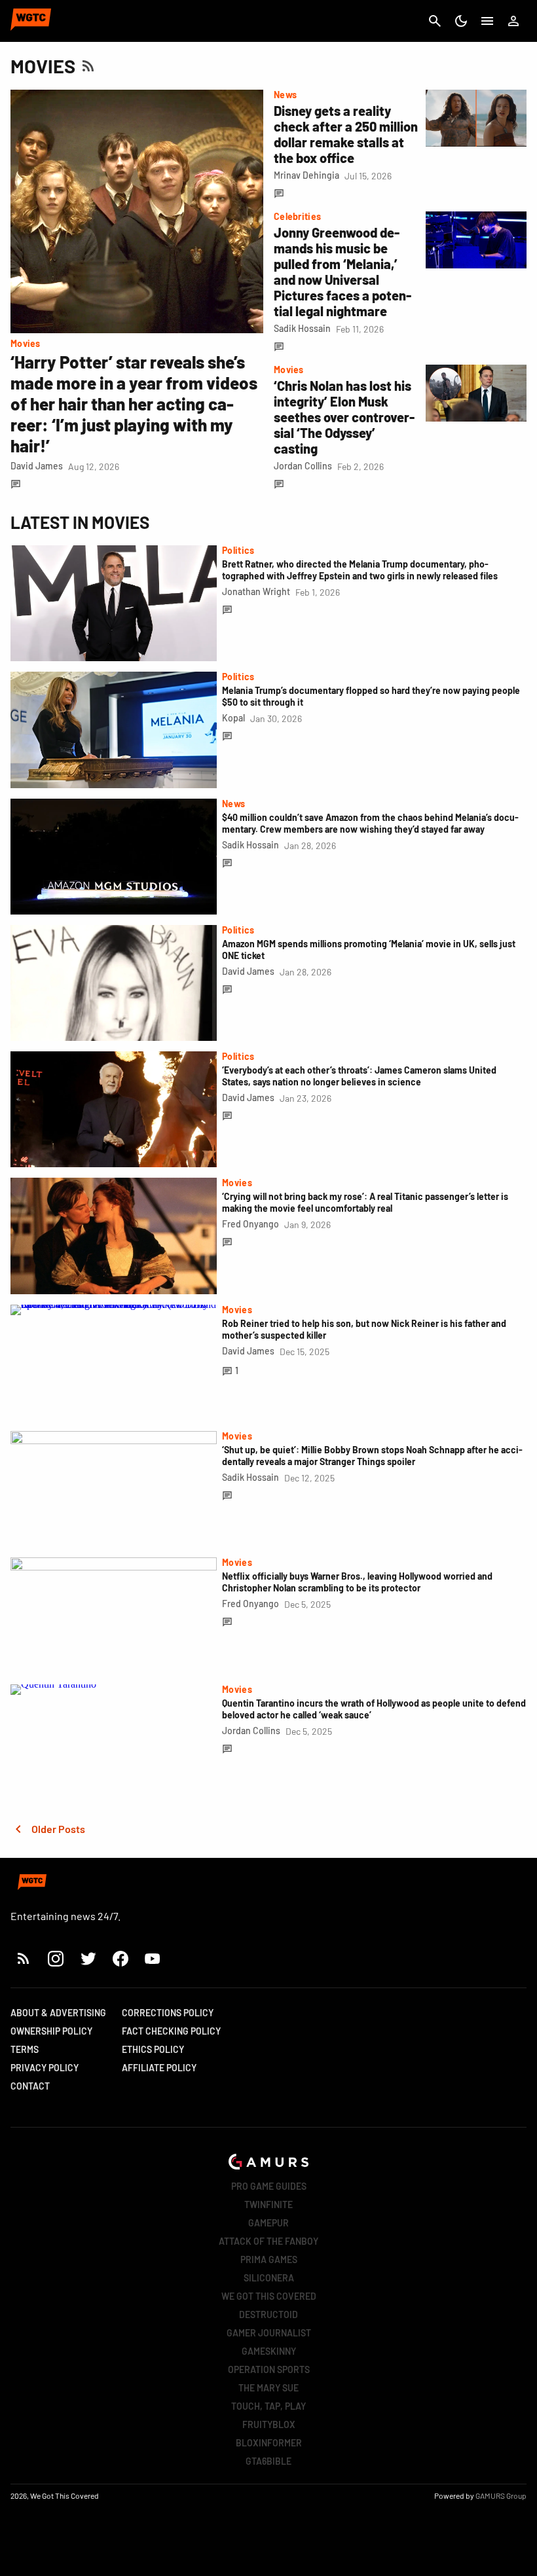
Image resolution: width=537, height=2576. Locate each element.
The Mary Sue (268, 2388)
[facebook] (120, 1958)
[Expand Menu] (487, 21)
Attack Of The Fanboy (268, 2241)
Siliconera (269, 2278)
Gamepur (268, 2223)
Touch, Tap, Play (268, 2406)
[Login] (513, 21)
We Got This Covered (269, 2296)
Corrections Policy (168, 2013)
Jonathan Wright (256, 591)
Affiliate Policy (159, 2068)
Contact (30, 2086)
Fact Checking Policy (171, 2031)
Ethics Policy (153, 2049)
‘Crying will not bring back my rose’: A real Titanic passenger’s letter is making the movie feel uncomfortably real (365, 1202)
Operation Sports (269, 2369)
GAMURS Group (501, 2495)
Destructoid (268, 2314)
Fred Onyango (250, 1224)
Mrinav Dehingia (306, 175)
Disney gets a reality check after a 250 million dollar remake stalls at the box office (346, 134)
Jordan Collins (303, 466)
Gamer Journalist (269, 2333)
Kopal (233, 718)
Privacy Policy (45, 2068)
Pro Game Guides (269, 2186)
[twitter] (88, 1958)
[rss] (24, 1958)
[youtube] (153, 1958)
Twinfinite (268, 2204)
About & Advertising (58, 2013)
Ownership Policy (51, 2031)
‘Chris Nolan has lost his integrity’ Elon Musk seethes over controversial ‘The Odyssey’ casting (344, 417)
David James (37, 466)
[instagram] (55, 1958)
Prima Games (269, 2259)
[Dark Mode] (461, 21)
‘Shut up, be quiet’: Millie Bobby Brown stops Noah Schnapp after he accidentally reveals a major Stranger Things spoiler (372, 1456)
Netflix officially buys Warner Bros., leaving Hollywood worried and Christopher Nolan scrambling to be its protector (357, 1582)
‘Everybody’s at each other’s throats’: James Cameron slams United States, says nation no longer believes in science (359, 1076)
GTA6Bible (268, 2461)
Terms (25, 2049)
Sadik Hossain (302, 328)
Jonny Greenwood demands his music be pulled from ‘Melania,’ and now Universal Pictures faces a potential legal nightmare (343, 272)
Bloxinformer (269, 2443)
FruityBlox (269, 2424)
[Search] (435, 21)
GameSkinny (269, 2351)
